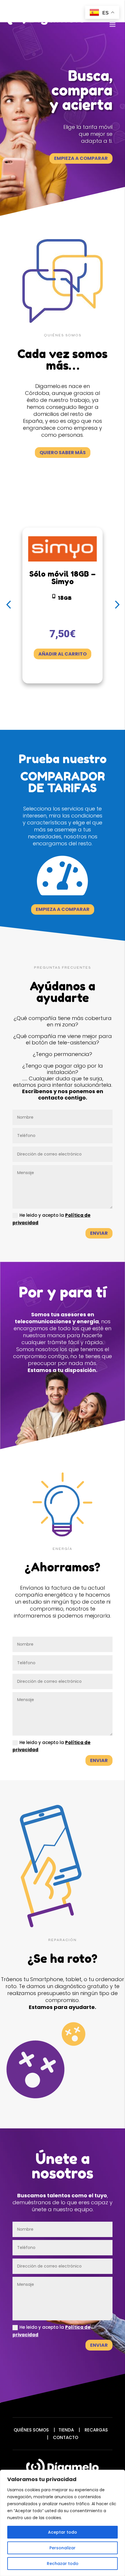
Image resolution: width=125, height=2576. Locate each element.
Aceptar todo (63, 2532)
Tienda (66, 2430)
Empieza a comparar (81, 158)
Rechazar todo (63, 2564)
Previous (10, 605)
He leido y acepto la (51, 1219)
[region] (63, 2523)
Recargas (96, 2430)
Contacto (66, 2437)
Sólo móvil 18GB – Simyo (63, 578)
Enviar (99, 1233)
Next (115, 605)
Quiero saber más (63, 453)
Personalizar (63, 2548)
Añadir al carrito (63, 654)
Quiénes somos (31, 2430)
